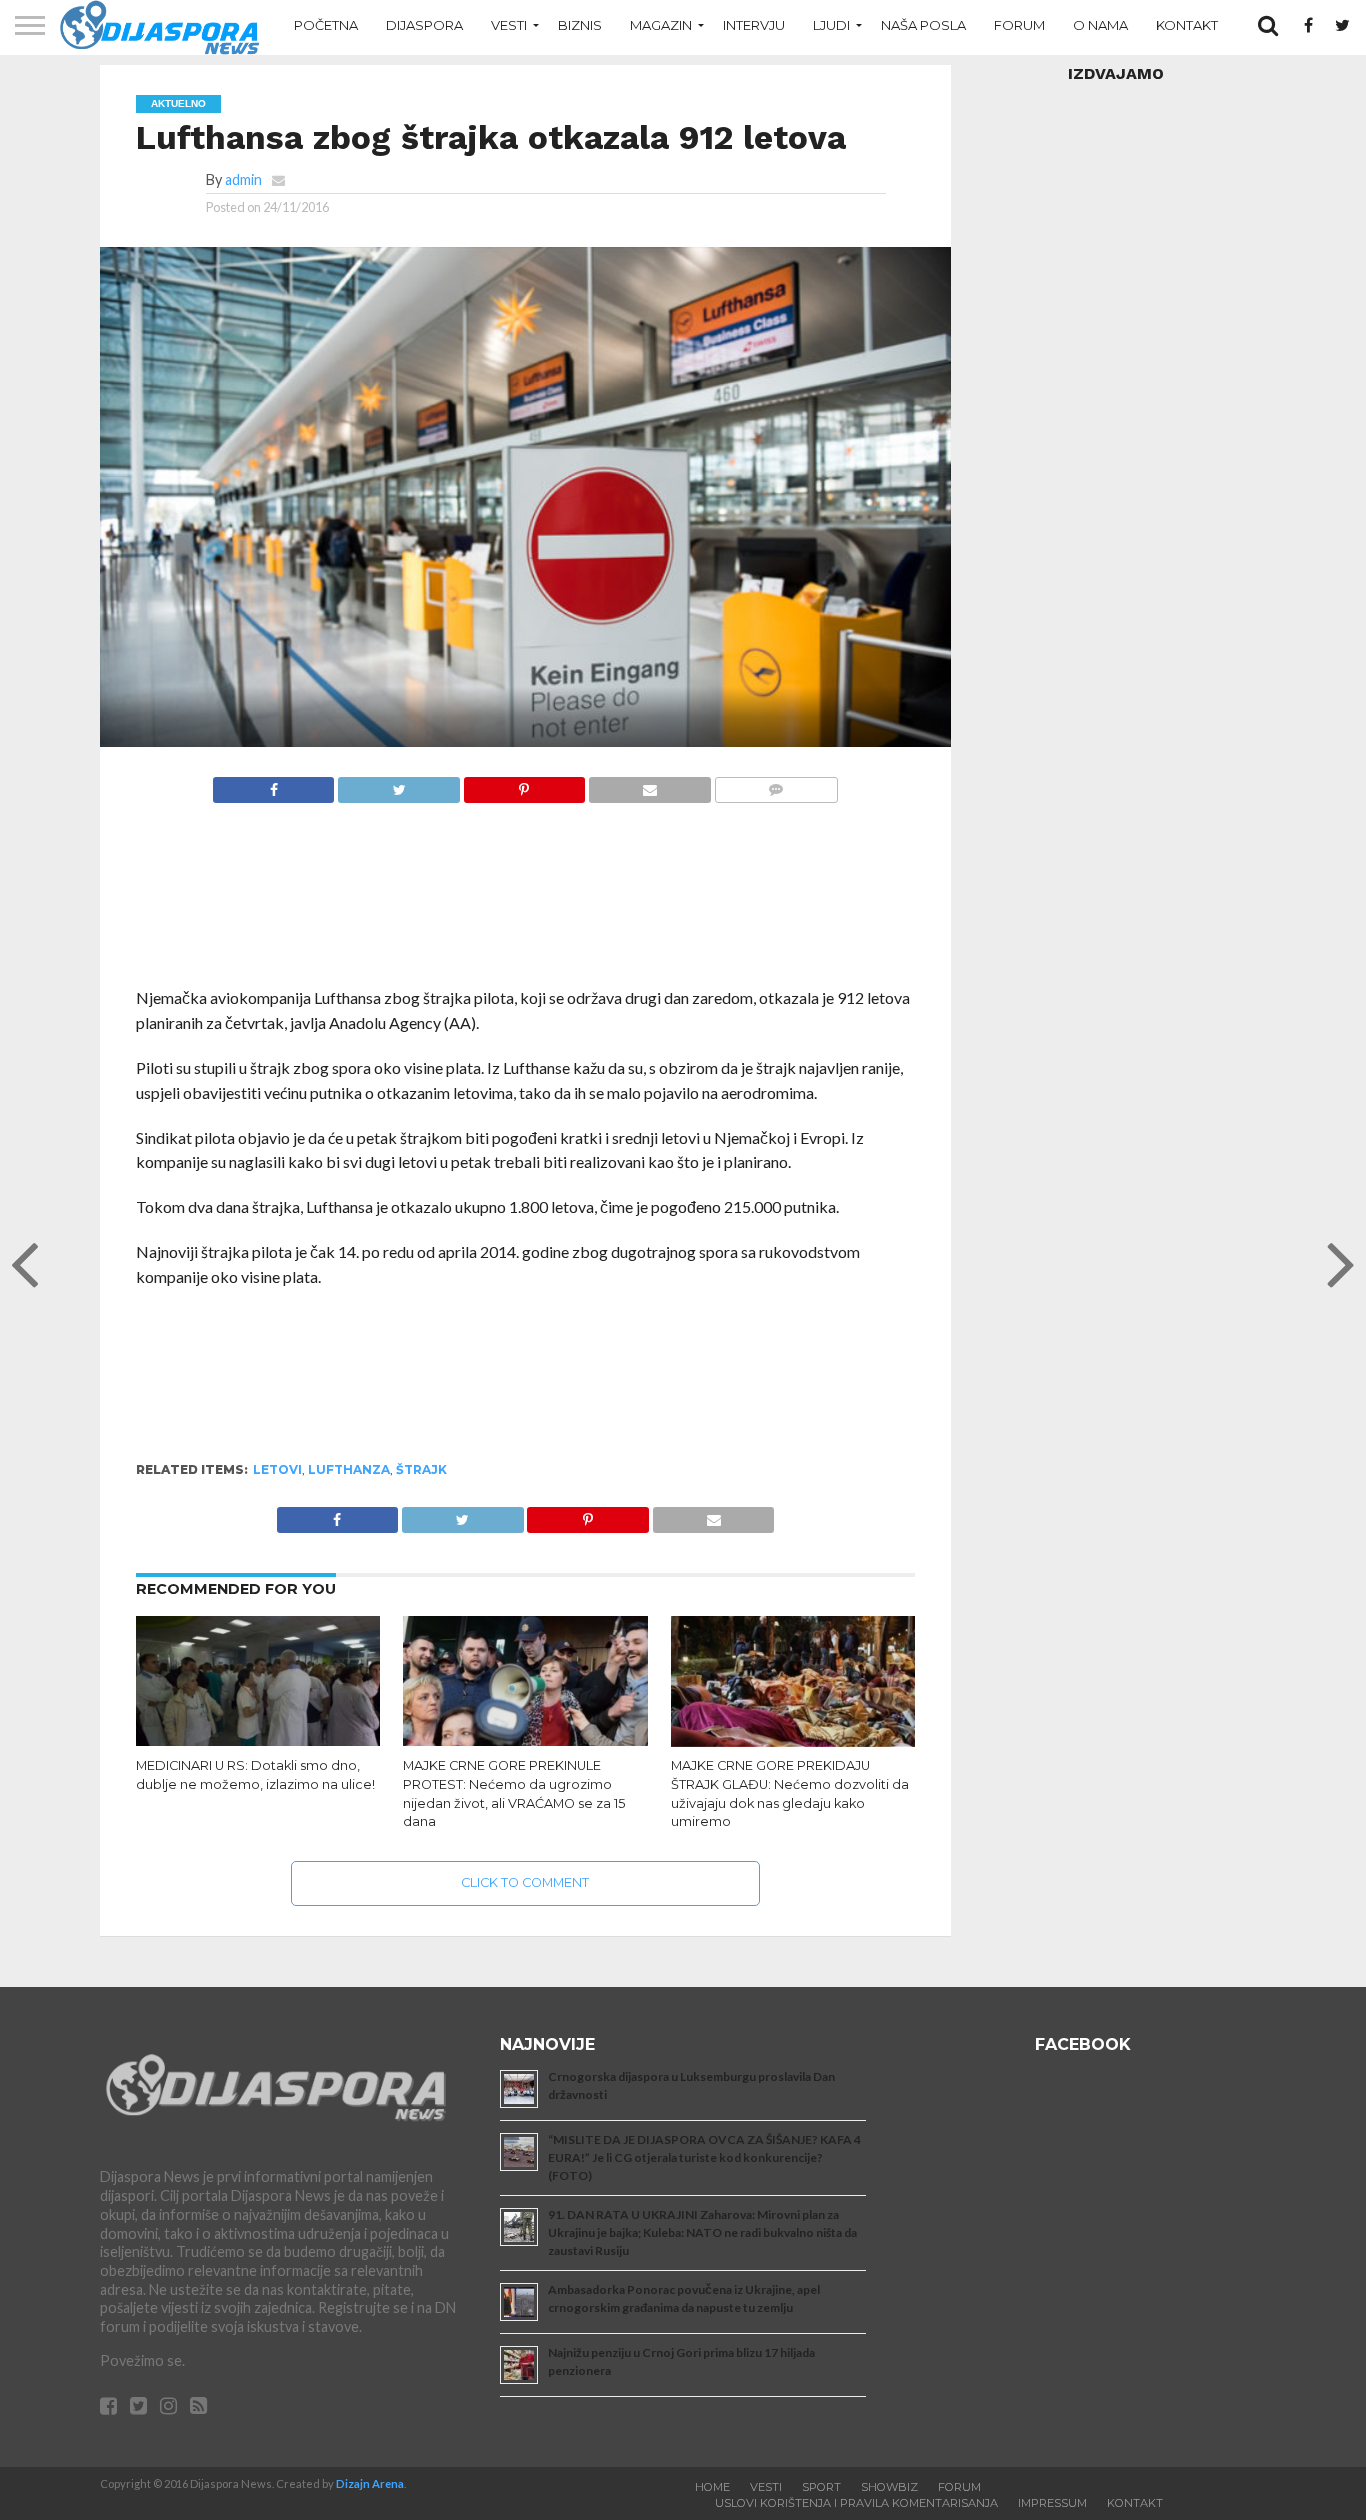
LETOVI (277, 1469)
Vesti (509, 25)
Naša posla (923, 25)
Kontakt (1187, 25)
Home (712, 2487)
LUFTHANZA (349, 1469)
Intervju (754, 25)
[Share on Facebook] (274, 784)
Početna (326, 25)
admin (243, 179)
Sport (821, 2487)
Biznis (580, 25)
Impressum (1052, 2503)
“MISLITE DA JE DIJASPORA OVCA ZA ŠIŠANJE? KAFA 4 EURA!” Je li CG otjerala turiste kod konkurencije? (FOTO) (704, 2157)
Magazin (661, 25)
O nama (1100, 25)
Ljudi (831, 25)
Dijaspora (424, 25)
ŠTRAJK (421, 1469)
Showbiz (889, 2487)
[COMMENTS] (776, 784)
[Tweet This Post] (398, 784)
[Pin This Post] (524, 784)
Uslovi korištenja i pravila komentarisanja (856, 2503)
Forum (1019, 25)
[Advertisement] (526, 905)
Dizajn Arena (370, 2483)
